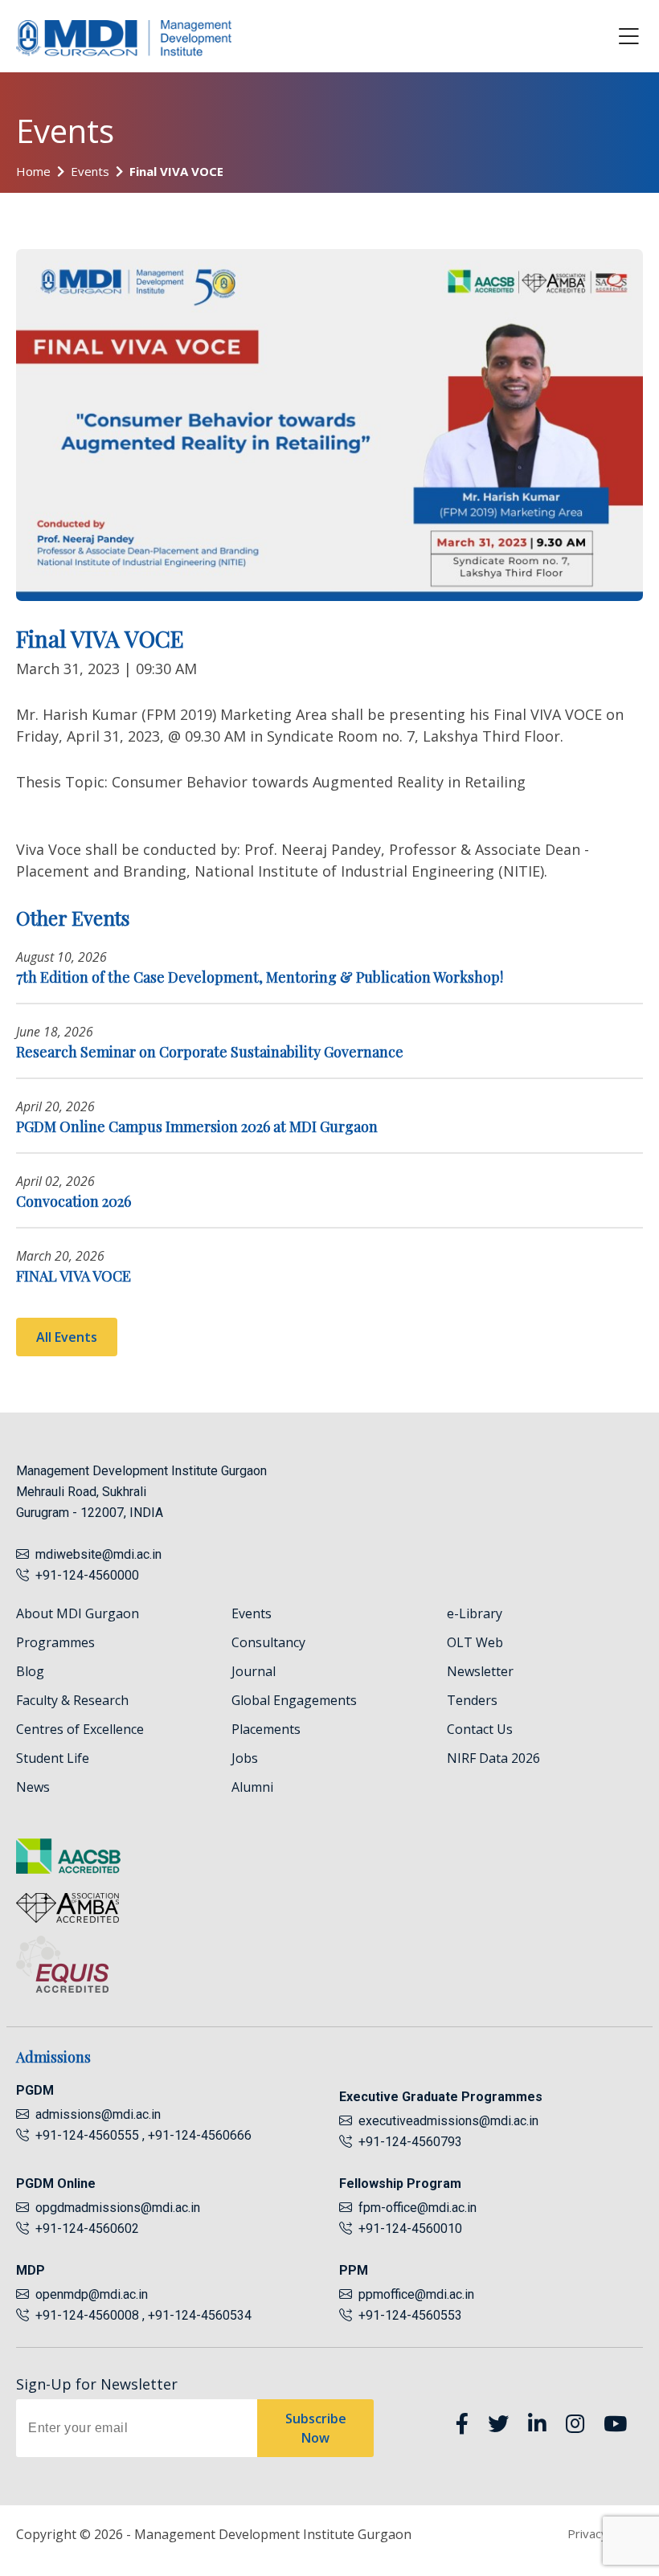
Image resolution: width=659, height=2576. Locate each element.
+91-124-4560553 (407, 2315)
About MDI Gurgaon (78, 1613)
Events (90, 171)
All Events (67, 1337)
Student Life (53, 1758)
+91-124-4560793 (407, 2142)
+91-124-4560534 (200, 2315)
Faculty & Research (72, 1700)
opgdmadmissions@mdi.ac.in (118, 2208)
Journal (254, 1671)
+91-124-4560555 (86, 2135)
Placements (266, 1729)
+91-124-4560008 (86, 2315)
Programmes (55, 1642)
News (33, 1787)
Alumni (252, 1787)
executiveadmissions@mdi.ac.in (448, 2121)
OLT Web (475, 1642)
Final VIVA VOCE (176, 171)
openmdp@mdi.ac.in (92, 2294)
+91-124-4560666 (200, 2135)
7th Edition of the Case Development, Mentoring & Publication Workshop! (260, 977)
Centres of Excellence (80, 1729)
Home (33, 171)
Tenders (472, 1700)
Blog (30, 1671)
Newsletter (480, 1671)
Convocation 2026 (74, 1201)
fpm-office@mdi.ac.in (418, 2208)
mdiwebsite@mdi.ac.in (98, 1554)
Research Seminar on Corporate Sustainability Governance (210, 1052)
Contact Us (480, 1729)
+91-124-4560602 (84, 2228)
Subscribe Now (316, 2428)
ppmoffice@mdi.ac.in (416, 2294)
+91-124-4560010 (407, 2228)
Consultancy (268, 1642)
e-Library (475, 1613)
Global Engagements (294, 1700)
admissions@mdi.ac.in (98, 2114)
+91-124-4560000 (84, 1575)
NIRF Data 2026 (493, 1758)
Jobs (245, 1758)
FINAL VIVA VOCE (74, 1276)
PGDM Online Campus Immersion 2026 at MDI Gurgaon (197, 1126)
